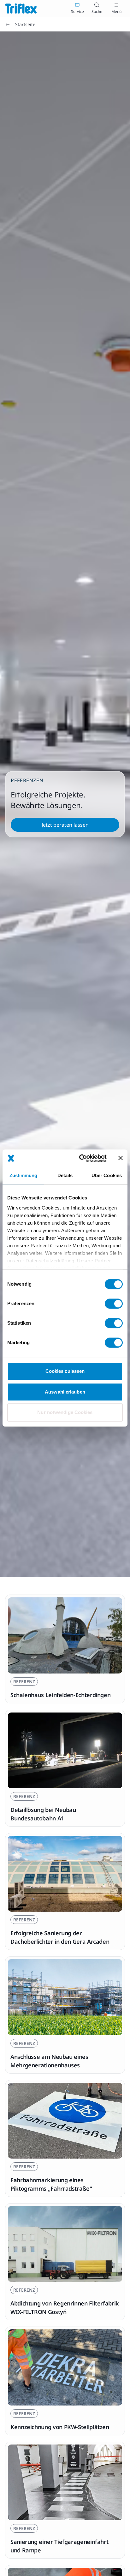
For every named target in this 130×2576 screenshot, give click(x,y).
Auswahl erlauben (65, 1392)
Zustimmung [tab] (24, 1175)
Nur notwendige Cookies (65, 1412)
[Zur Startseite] (21, 8)
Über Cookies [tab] (107, 1175)
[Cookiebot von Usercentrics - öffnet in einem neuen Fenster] (80, 1158)
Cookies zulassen (65, 1371)
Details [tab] (65, 1175)
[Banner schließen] (121, 1158)
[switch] (114, 1304)
